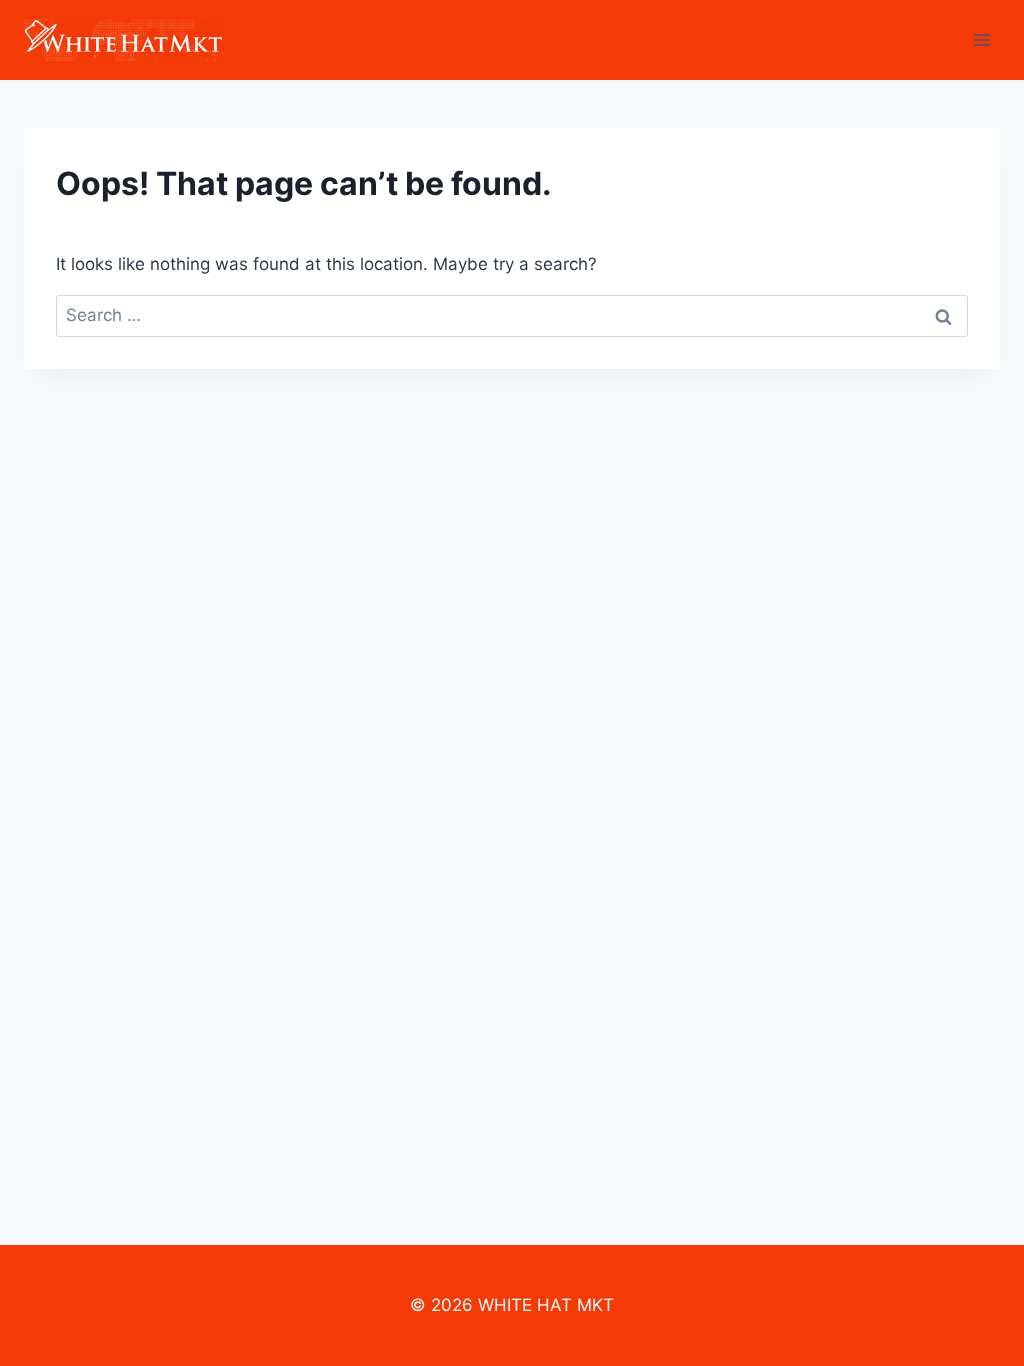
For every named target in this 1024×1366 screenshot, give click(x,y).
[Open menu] (981, 39)
